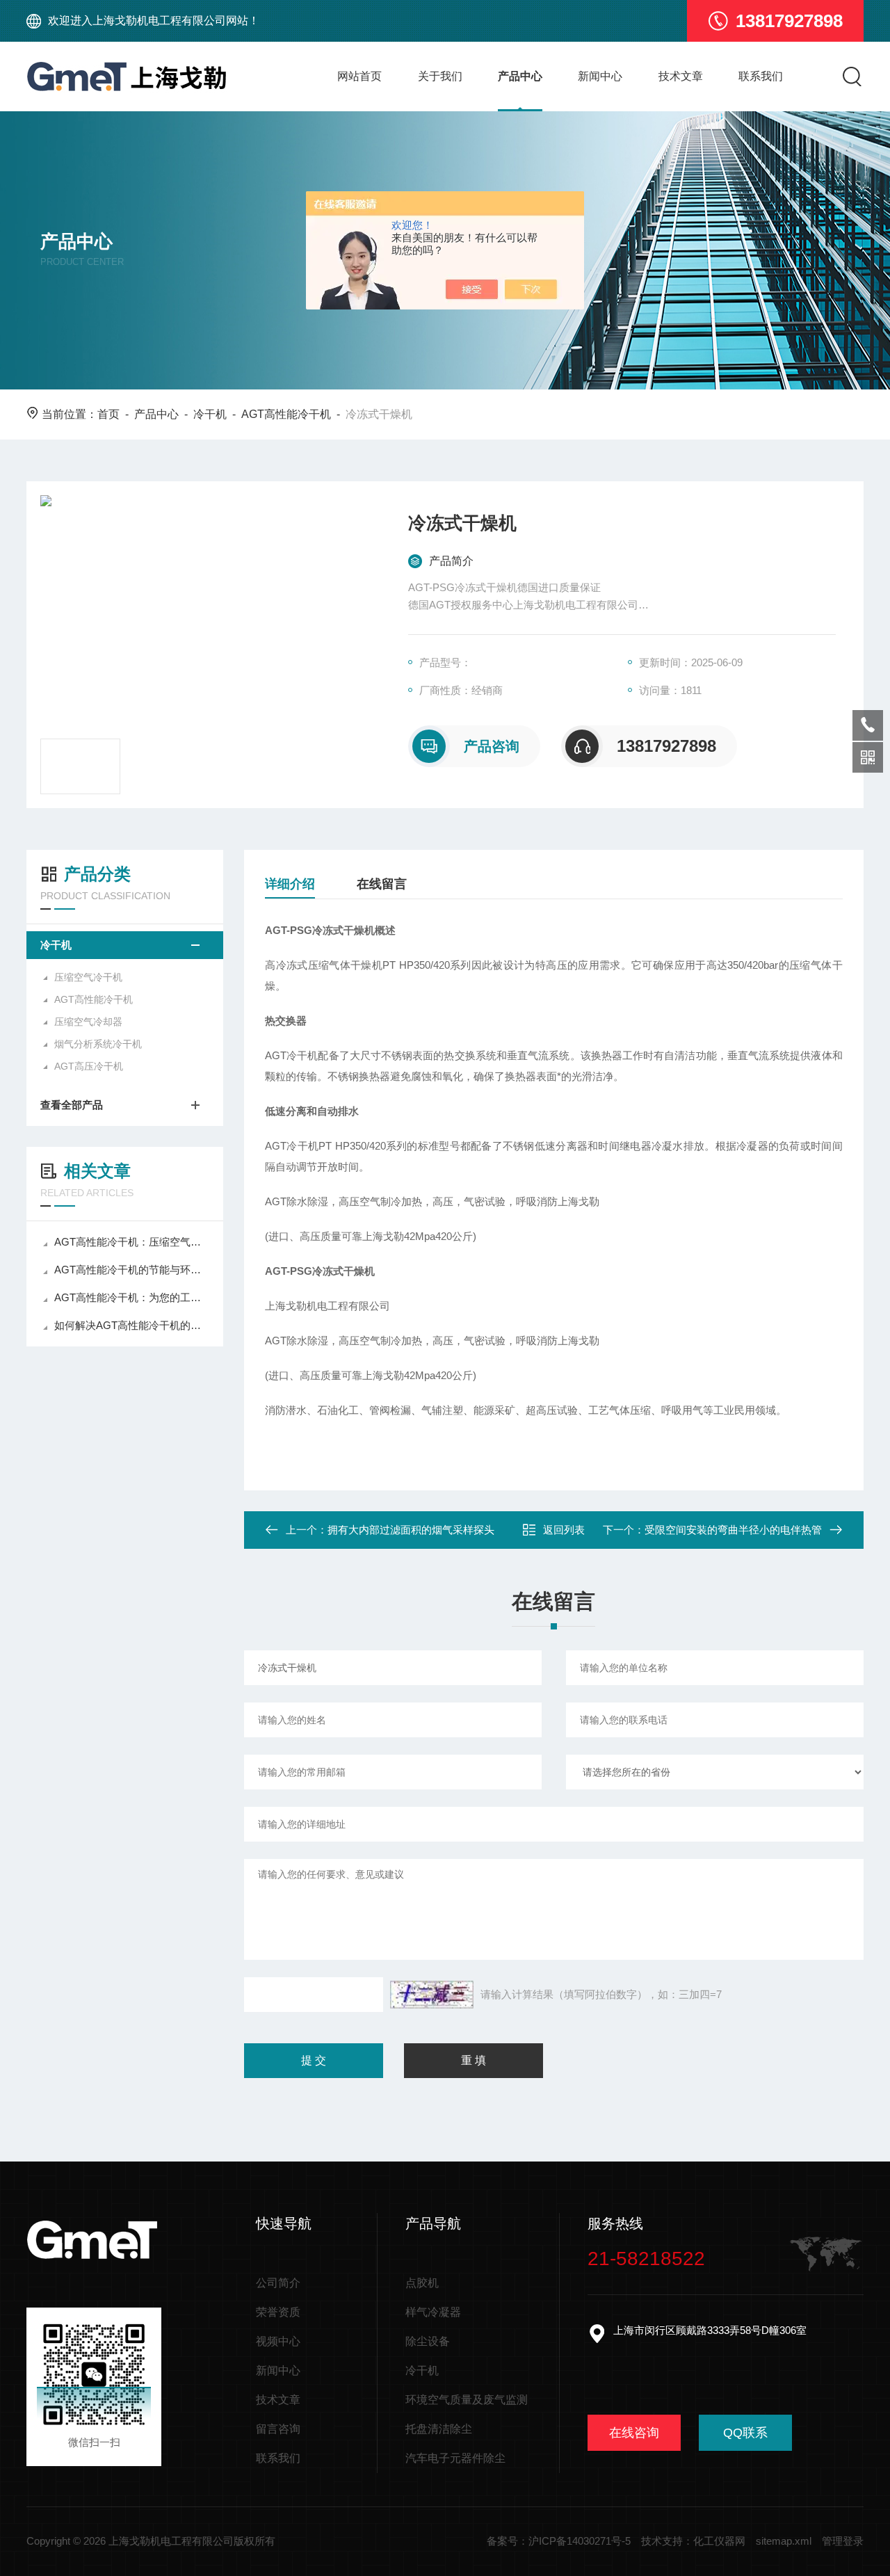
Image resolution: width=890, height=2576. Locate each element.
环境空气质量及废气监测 (467, 2400)
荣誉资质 (278, 2312)
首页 (108, 414)
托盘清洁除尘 (439, 2429)
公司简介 (278, 2283)
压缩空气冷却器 (88, 1022)
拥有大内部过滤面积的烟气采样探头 (411, 1530)
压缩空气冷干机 (88, 977)
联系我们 (761, 76)
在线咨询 (634, 2433)
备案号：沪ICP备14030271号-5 (559, 2541)
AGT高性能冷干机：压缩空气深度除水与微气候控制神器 (132, 1242)
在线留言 (382, 884)
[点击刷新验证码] (432, 1995)
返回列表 (564, 1530)
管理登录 (843, 2541)
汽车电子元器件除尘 (455, 2458)
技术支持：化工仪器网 (693, 2541)
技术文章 (681, 76)
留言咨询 (278, 2429)
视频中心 (278, 2341)
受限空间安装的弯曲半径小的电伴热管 (733, 1530)
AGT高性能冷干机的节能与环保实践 (132, 1270)
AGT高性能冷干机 (286, 414)
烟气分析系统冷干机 (98, 1044)
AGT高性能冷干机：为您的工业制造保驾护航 (132, 1297)
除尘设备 (428, 2341)
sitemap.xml (784, 2541)
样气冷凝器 (433, 2312)
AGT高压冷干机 (89, 1066)
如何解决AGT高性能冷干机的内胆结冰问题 (132, 1325)
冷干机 (210, 414)
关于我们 (440, 76)
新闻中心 (600, 76)
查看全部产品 (72, 1105)
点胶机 (422, 2283)
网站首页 (359, 76)
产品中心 (520, 76)
